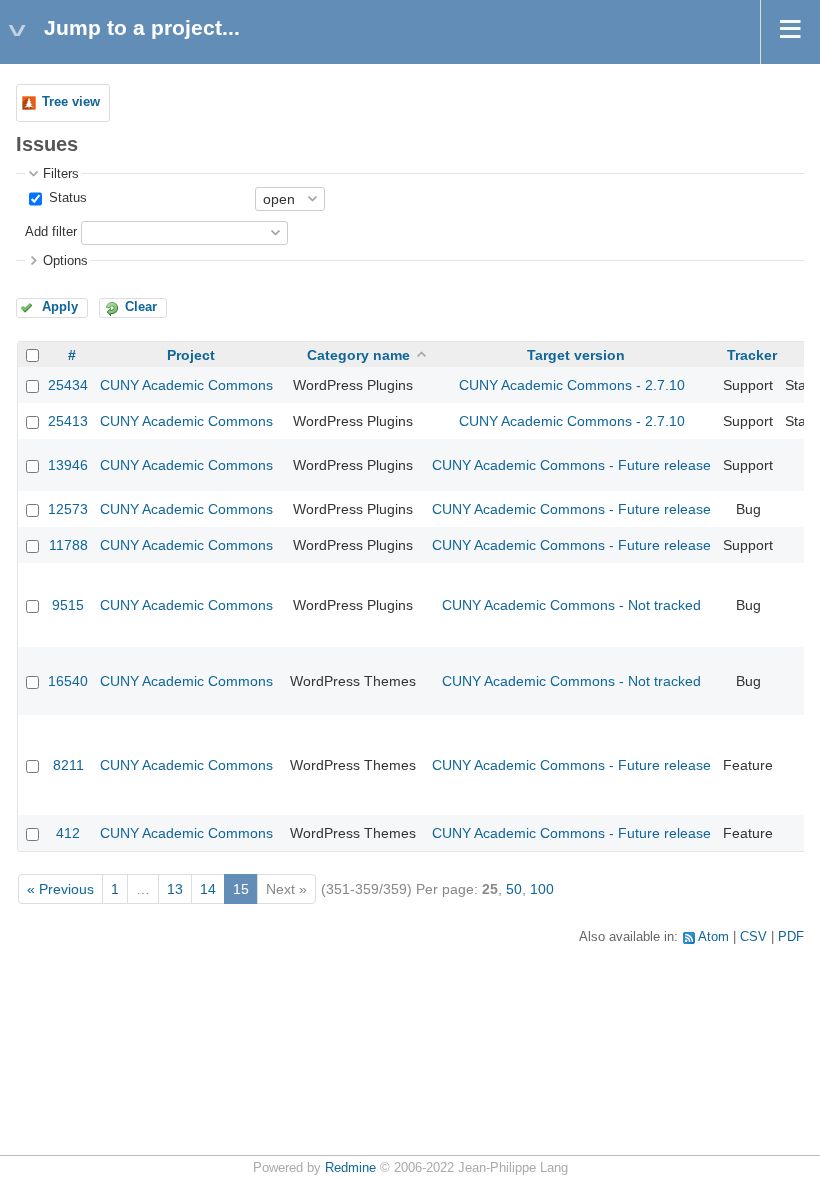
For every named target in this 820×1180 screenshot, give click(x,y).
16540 (68, 681)
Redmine (350, 1168)
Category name (358, 355)
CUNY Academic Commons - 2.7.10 (572, 385)
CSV (753, 937)
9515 (68, 605)
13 (175, 889)
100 (542, 889)
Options (65, 261)
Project (191, 355)
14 (208, 889)
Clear (141, 307)
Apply (60, 307)
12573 (68, 509)
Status (66, 198)
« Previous (60, 889)
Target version (576, 355)
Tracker (752, 355)
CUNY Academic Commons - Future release (571, 465)
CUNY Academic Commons (186, 385)
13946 (68, 465)
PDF (791, 937)
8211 (68, 765)
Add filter (51, 232)
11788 (68, 545)
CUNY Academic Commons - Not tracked (571, 605)
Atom (713, 937)
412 (68, 833)
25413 (68, 421)
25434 (68, 385)
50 (514, 889)
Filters (61, 174)
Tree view (71, 102)
